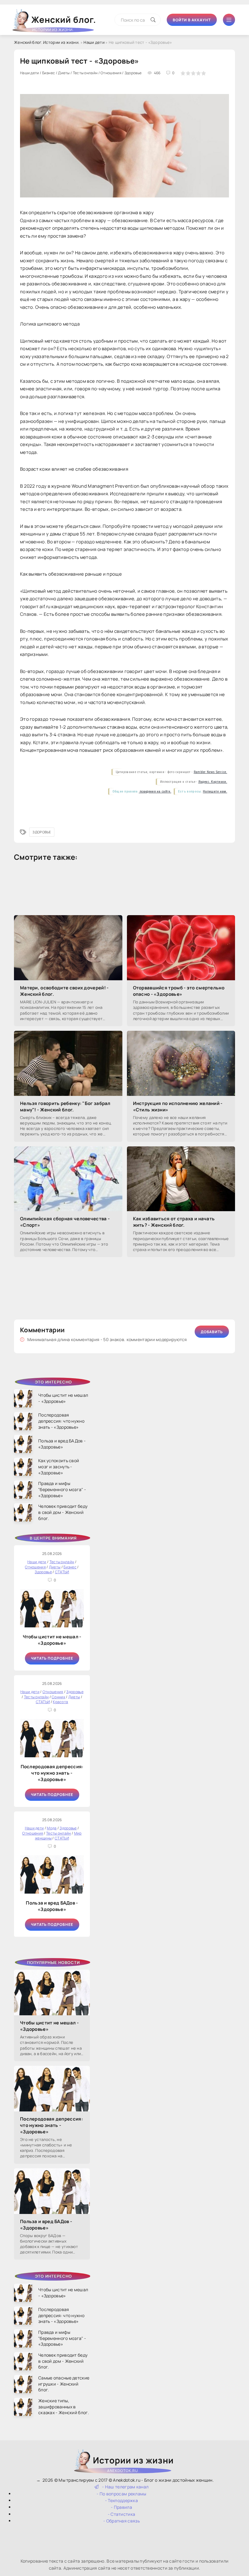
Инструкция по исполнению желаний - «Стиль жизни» (178, 1107)
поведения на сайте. (155, 791)
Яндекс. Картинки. (213, 782)
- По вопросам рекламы (121, 2494)
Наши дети (94, 42)
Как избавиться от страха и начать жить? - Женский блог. (174, 1222)
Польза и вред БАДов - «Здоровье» (52, 1906)
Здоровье (42, 832)
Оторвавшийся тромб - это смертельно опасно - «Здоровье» (179, 991)
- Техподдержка (121, 2500)
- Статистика (122, 2514)
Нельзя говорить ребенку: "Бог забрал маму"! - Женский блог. (65, 1107)
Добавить (212, 1332)
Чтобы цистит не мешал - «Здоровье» (52, 1640)
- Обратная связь (121, 2521)
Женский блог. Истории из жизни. (47, 42)
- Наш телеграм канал (125, 2487)
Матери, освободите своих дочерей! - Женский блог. (64, 991)
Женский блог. (64, 22)
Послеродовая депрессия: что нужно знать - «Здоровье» (52, 1773)
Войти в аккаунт (192, 20)
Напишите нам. (215, 791)
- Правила (121, 2507)
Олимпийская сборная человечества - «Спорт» (65, 1222)
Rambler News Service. (210, 772)
